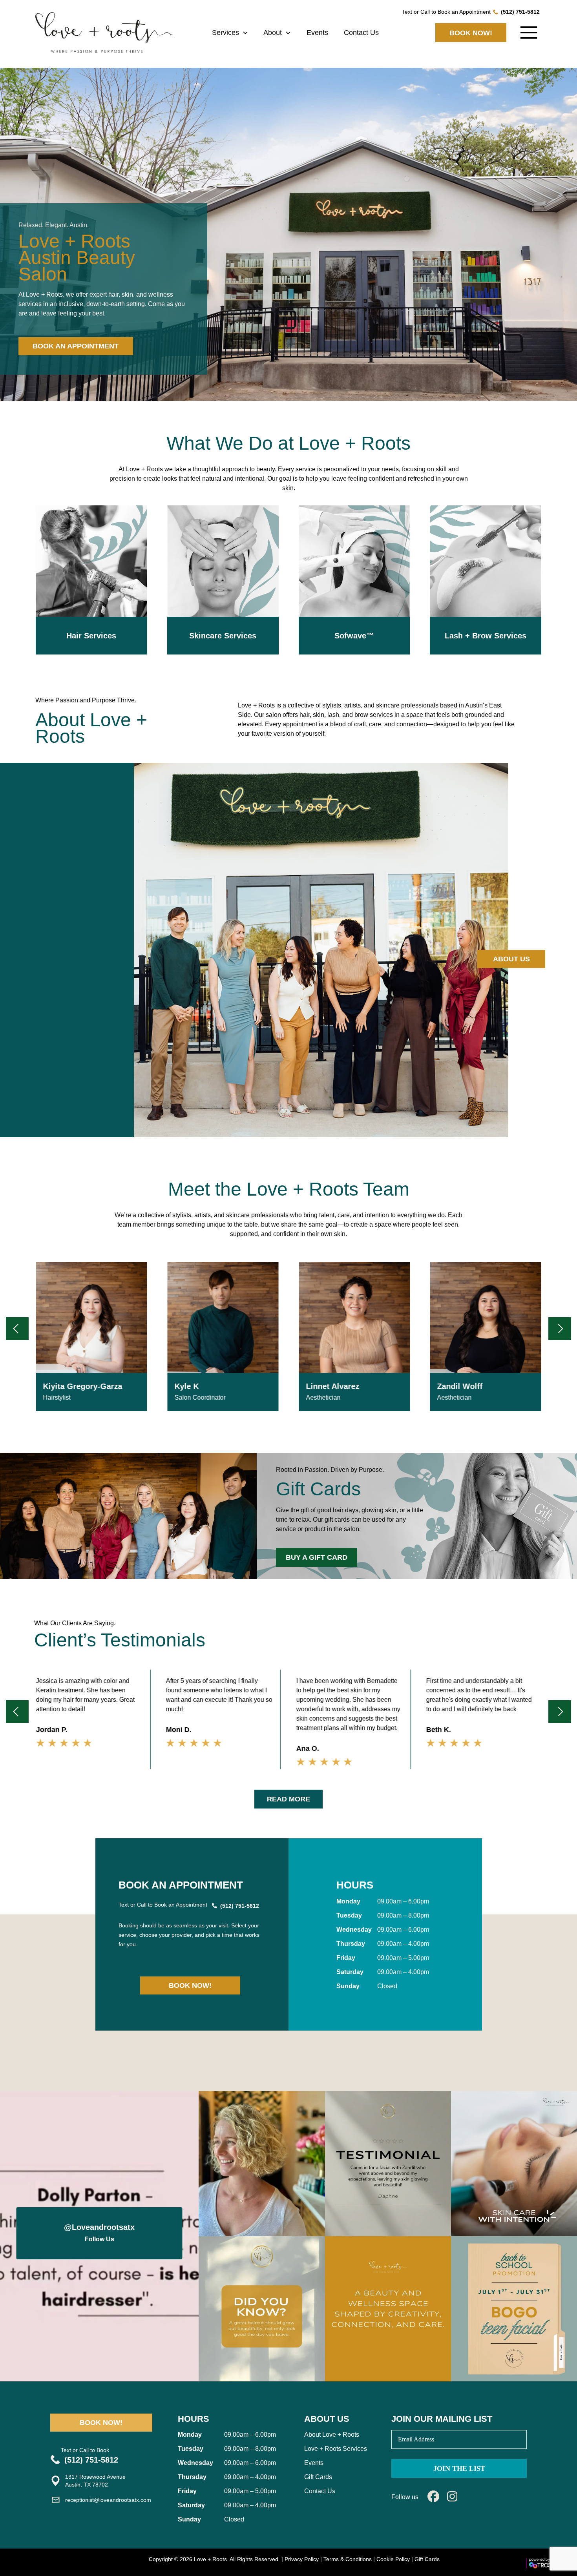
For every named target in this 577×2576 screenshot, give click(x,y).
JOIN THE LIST (459, 2468)
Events (317, 33)
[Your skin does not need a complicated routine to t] (514, 2164)
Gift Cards (318, 2477)
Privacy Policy (302, 2559)
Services (226, 33)
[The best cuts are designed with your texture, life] (262, 2309)
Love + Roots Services (336, 2449)
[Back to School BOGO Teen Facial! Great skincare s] (514, 2309)
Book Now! (471, 33)
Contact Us (361, 33)
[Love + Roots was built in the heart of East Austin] (388, 2309)
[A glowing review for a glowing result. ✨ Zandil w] (388, 2164)
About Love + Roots (332, 2435)
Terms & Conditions (347, 2559)
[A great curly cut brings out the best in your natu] (262, 2164)
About (273, 33)
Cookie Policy (393, 2559)
